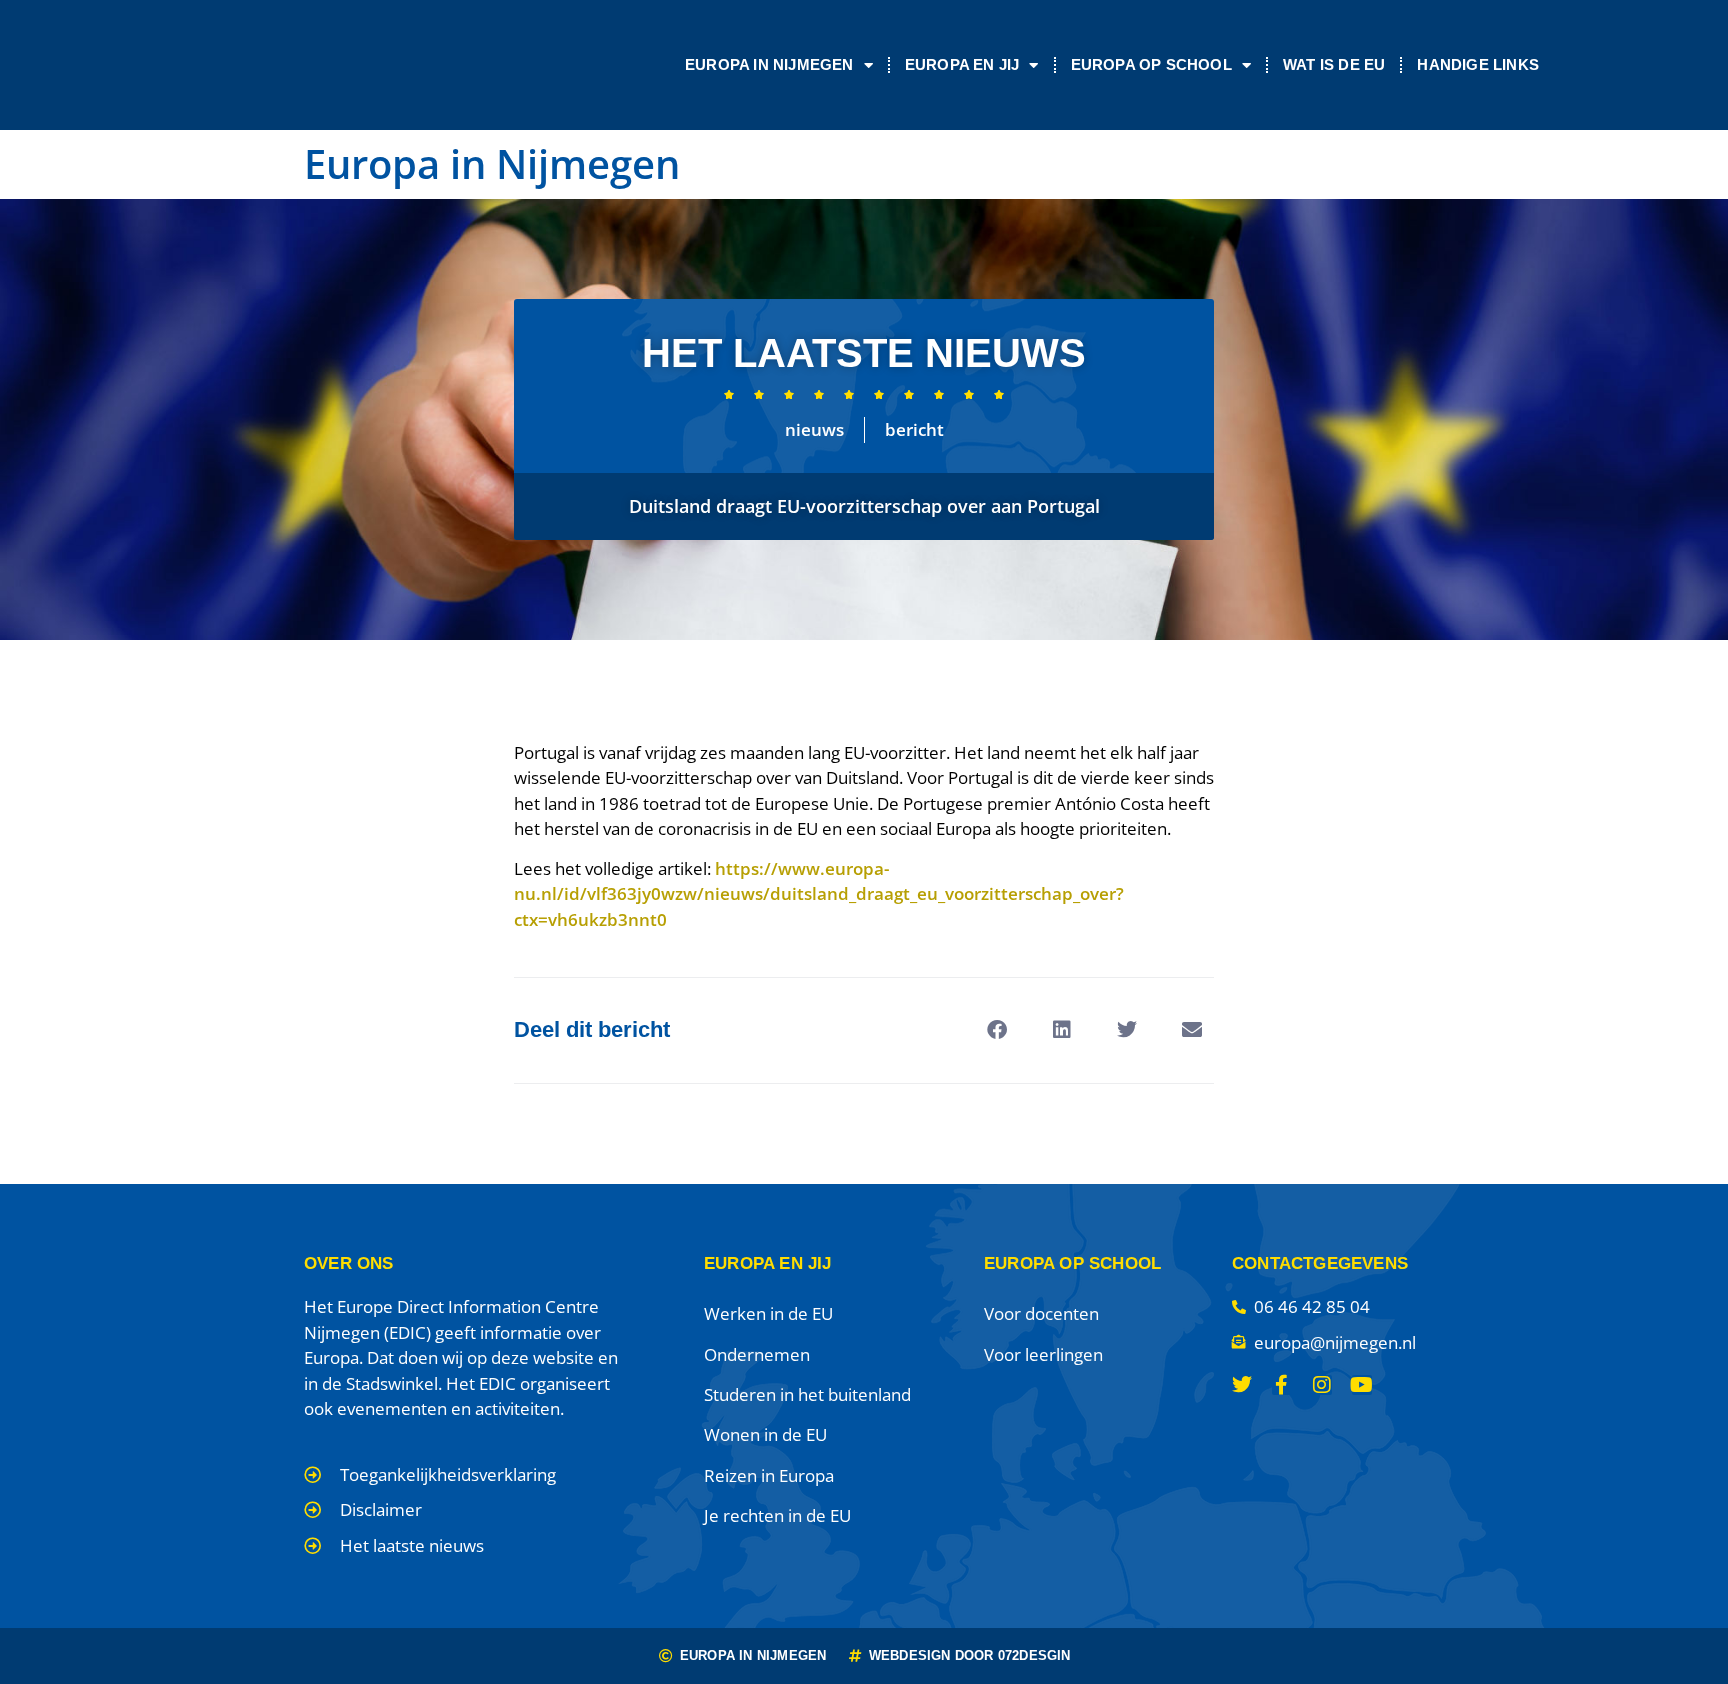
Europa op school (1151, 64)
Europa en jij (962, 64)
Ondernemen (757, 1354)
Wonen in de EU (765, 1434)
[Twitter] (1242, 1385)
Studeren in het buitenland (807, 1394)
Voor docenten (1041, 1313)
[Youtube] (1362, 1385)
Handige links (1478, 64)
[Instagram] (1322, 1385)
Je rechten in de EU (777, 1515)
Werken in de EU (768, 1313)
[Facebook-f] (1282, 1385)
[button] (996, 1030)
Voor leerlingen (1043, 1354)
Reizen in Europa (769, 1475)
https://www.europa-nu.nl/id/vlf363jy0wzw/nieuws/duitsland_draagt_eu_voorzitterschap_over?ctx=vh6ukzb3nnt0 (819, 894)
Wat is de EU (1334, 64)
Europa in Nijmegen (769, 64)
